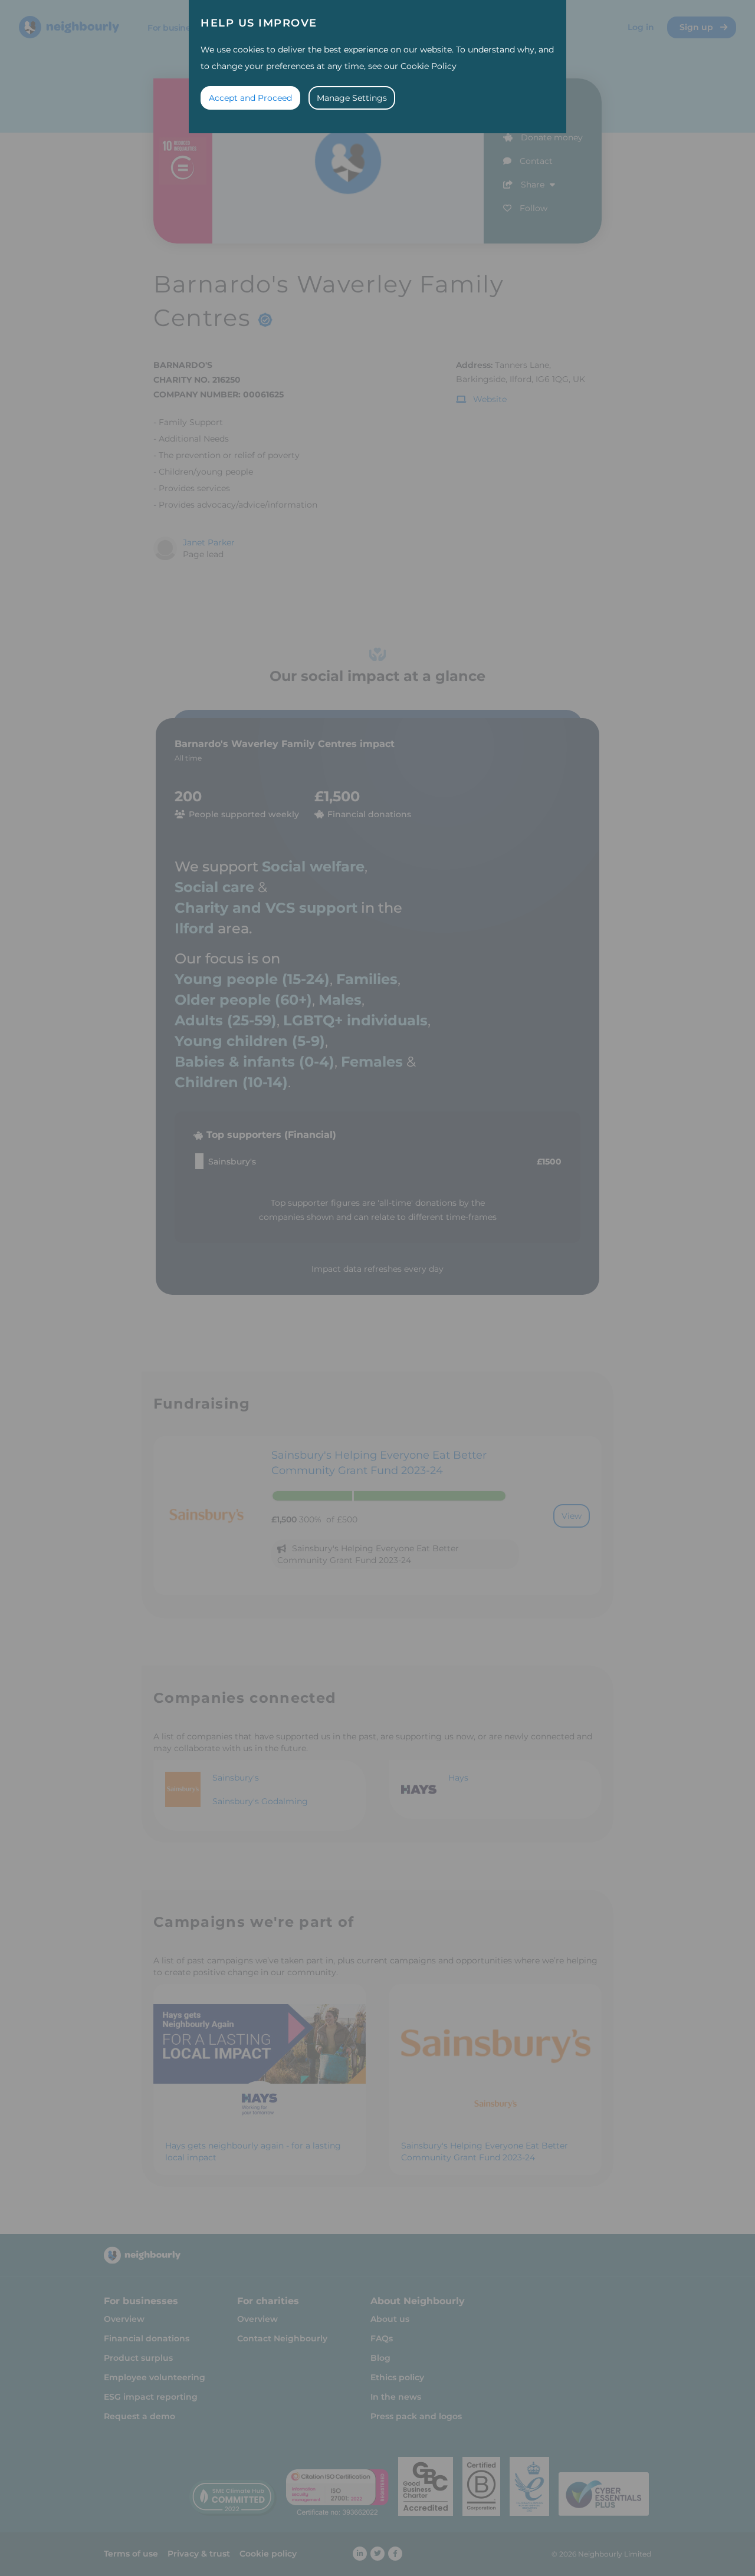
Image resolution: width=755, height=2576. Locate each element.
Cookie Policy (429, 66)
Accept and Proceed (250, 98)
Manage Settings (352, 98)
